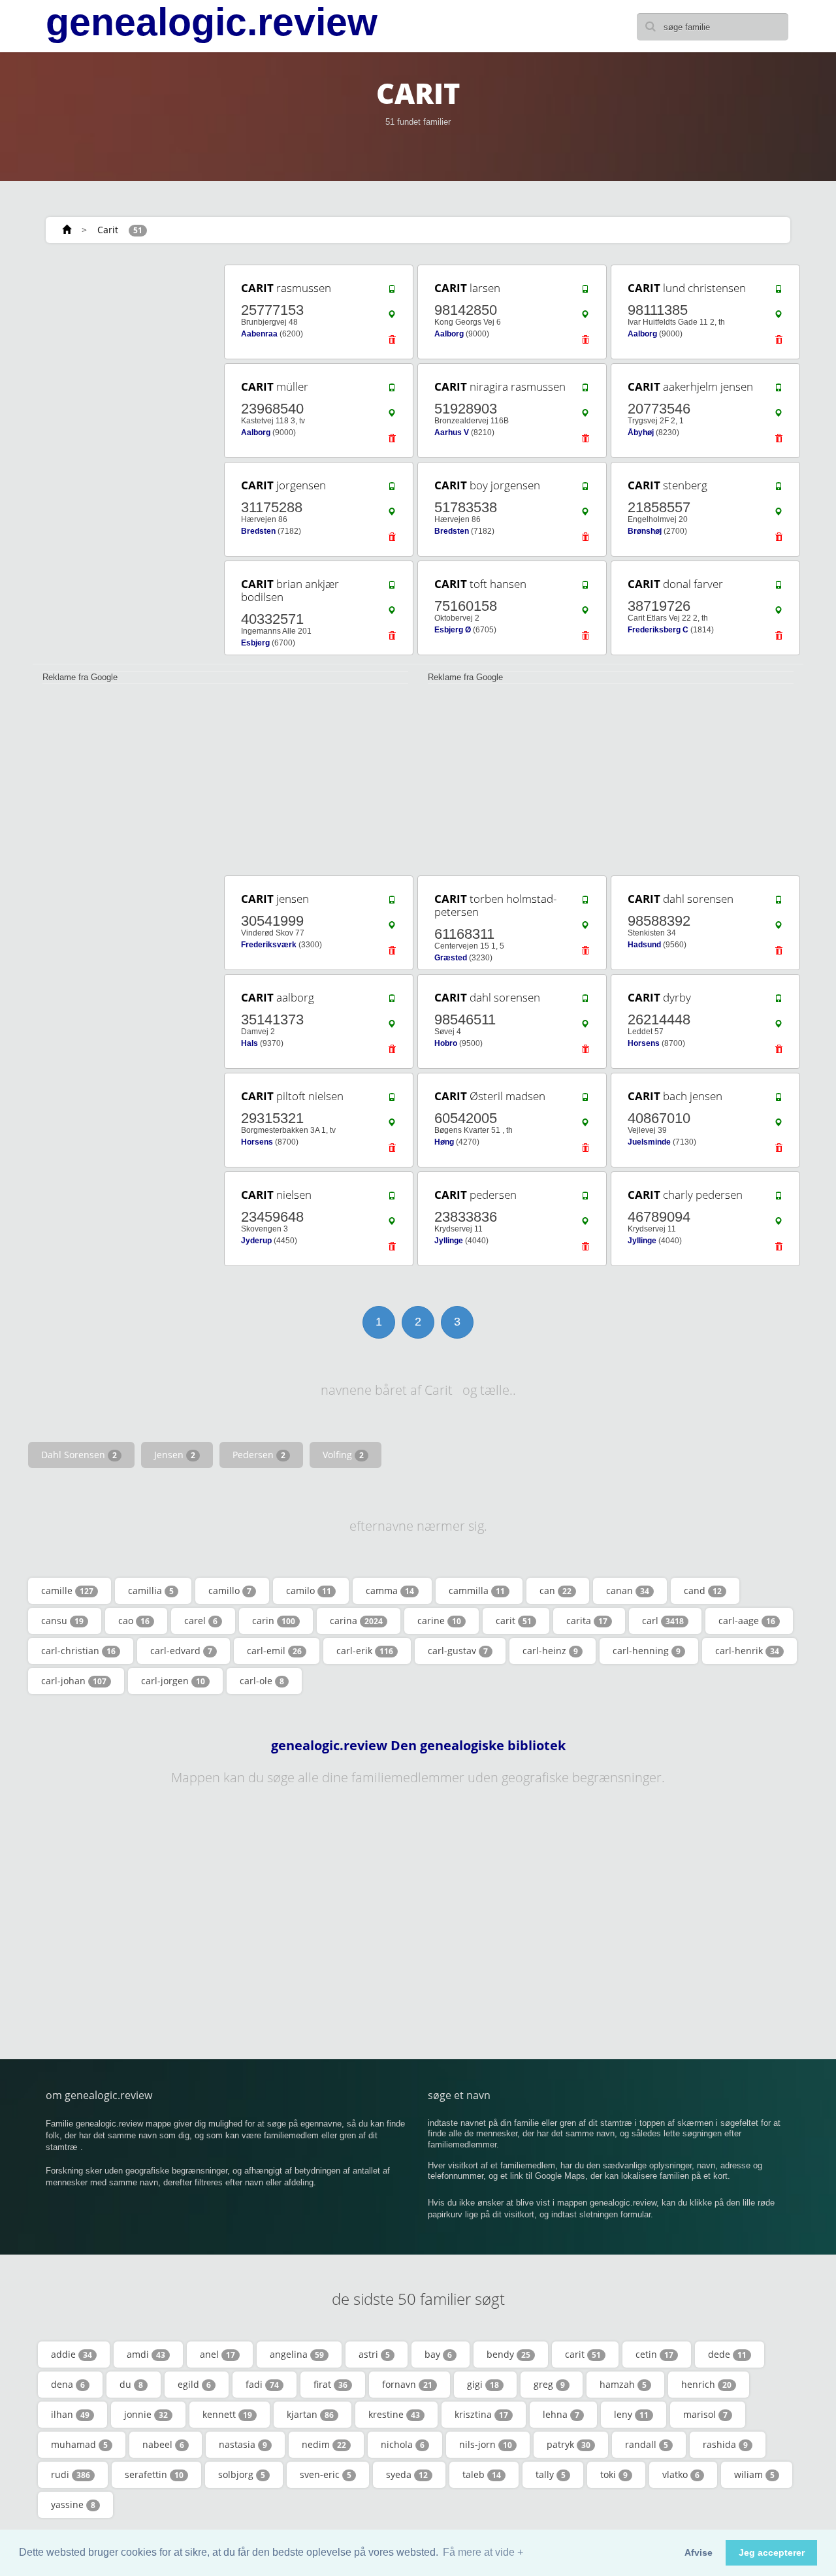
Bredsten (258, 531)
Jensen (175, 1455)
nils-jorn (486, 2444)
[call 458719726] (779, 588)
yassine (73, 2504)
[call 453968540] (392, 391)
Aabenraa (259, 334)
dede (727, 2354)
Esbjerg (255, 643)
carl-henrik (747, 1651)
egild (194, 2384)
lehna (561, 2414)
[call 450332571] (392, 588)
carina (356, 1621)
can (555, 1590)
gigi (483, 2384)
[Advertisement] (124, 459)
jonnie (146, 2414)
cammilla (477, 1590)
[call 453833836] (585, 1199)
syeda (407, 2474)
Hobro (446, 1043)
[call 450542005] (585, 1100)
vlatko (681, 2474)
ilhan (70, 2414)
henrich (706, 2384)
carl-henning (647, 1651)
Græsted (451, 958)
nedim (324, 2444)
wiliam (754, 2474)
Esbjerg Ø (453, 630)
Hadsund (644, 945)
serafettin (154, 2474)
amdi (146, 2354)
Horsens (644, 1043)
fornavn (407, 2384)
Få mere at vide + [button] (483, 2552)
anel (217, 2354)
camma (390, 1590)
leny (631, 2414)
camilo (309, 1590)
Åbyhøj (641, 432)
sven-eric (326, 2474)
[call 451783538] (585, 489)
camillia (151, 1590)
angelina (297, 2354)
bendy (508, 2354)
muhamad (79, 2444)
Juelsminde (649, 1142)
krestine (394, 2414)
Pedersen (259, 1455)
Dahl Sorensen (79, 1455)
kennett (227, 2414)
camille (67, 1590)
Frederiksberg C (658, 630)
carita (587, 1621)
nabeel (163, 2444)
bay (438, 2354)
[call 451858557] (779, 489)
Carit (108, 230)
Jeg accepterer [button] (772, 2552)
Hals (249, 1043)
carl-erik (365, 1651)
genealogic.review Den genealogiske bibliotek (418, 1746)
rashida (725, 2444)
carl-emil (274, 1651)
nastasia (243, 2444)
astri (374, 2354)
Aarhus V (452, 432)
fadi (262, 2384)
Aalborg (449, 334)
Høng (444, 1142)
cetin (654, 2354)
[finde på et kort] (392, 318)
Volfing (343, 1455)
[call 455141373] (392, 1002)
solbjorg (242, 2474)
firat (330, 2384)
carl (663, 1621)
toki (614, 2474)
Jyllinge (449, 1241)
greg (549, 2384)
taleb (482, 2474)
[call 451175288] (392, 489)
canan (628, 1590)
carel (201, 1621)
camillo (230, 1590)
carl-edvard (181, 1651)
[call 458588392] (779, 903)
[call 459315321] (392, 1100)
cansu (62, 1621)
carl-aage (747, 1621)
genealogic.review (212, 22)
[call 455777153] (392, 292)
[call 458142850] (585, 292)
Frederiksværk (269, 945)
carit (514, 1621)
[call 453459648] (392, 1199)
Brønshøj (645, 531)
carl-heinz (550, 1651)
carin (274, 1621)
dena (68, 2384)
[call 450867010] (779, 1100)
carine (439, 1621)
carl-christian (78, 1651)
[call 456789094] (779, 1199)
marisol (705, 2414)
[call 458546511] (585, 1002)
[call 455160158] (585, 588)
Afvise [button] (699, 2552)
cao (134, 1621)
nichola (403, 2444)
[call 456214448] (779, 1002)
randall (647, 2444)
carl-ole (262, 1681)
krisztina (481, 2414)
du (131, 2384)
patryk (569, 2444)
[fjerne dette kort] (392, 343)
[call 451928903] (585, 391)
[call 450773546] (779, 391)
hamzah (623, 2384)
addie (72, 2354)
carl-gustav (458, 1651)
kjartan (310, 2414)
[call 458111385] (779, 292)
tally (551, 2474)
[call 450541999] (392, 903)
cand (703, 1590)
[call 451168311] (585, 903)
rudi (71, 2474)
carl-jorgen (173, 1681)
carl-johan (74, 1681)
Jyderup (256, 1241)
